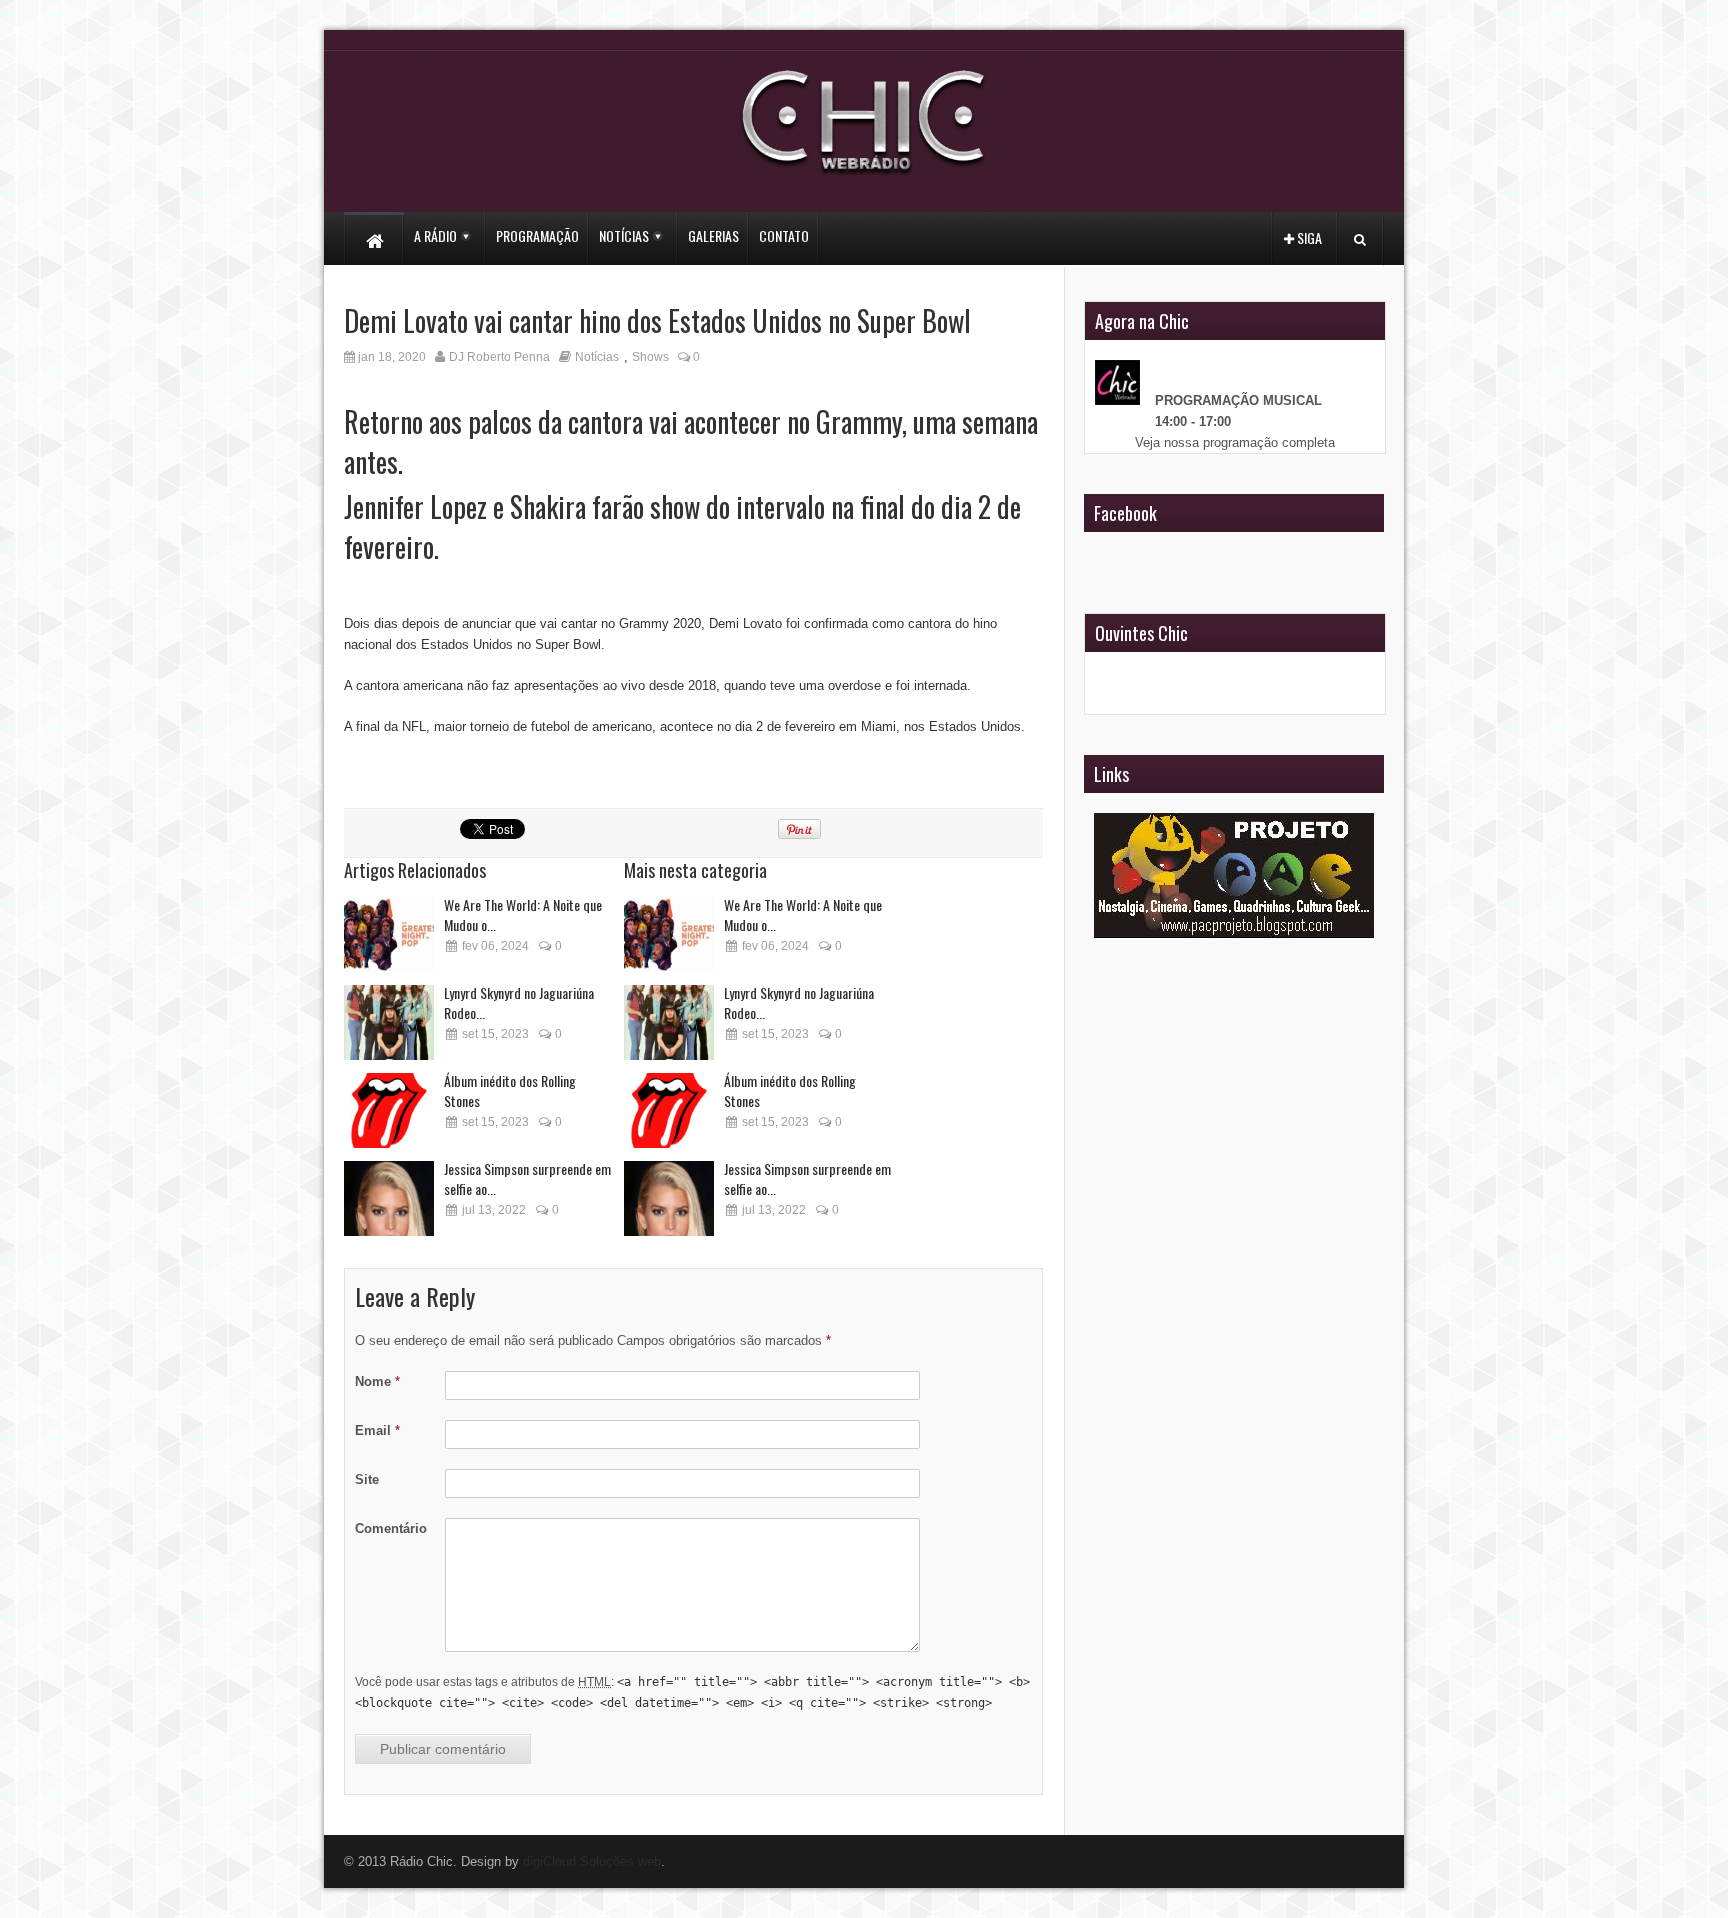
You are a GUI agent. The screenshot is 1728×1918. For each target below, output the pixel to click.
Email (377, 1430)
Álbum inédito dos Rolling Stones (510, 1090)
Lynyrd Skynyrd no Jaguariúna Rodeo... (519, 1002)
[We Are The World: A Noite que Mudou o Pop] (389, 934)
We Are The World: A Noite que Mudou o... (523, 914)
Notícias (597, 357)
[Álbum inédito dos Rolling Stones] (389, 1110)
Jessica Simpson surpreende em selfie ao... (527, 1178)
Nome (377, 1381)
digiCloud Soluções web (592, 1861)
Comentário (391, 1528)
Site (367, 1479)
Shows (650, 357)
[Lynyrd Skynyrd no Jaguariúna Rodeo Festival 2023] (389, 1022)
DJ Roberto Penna (499, 357)
